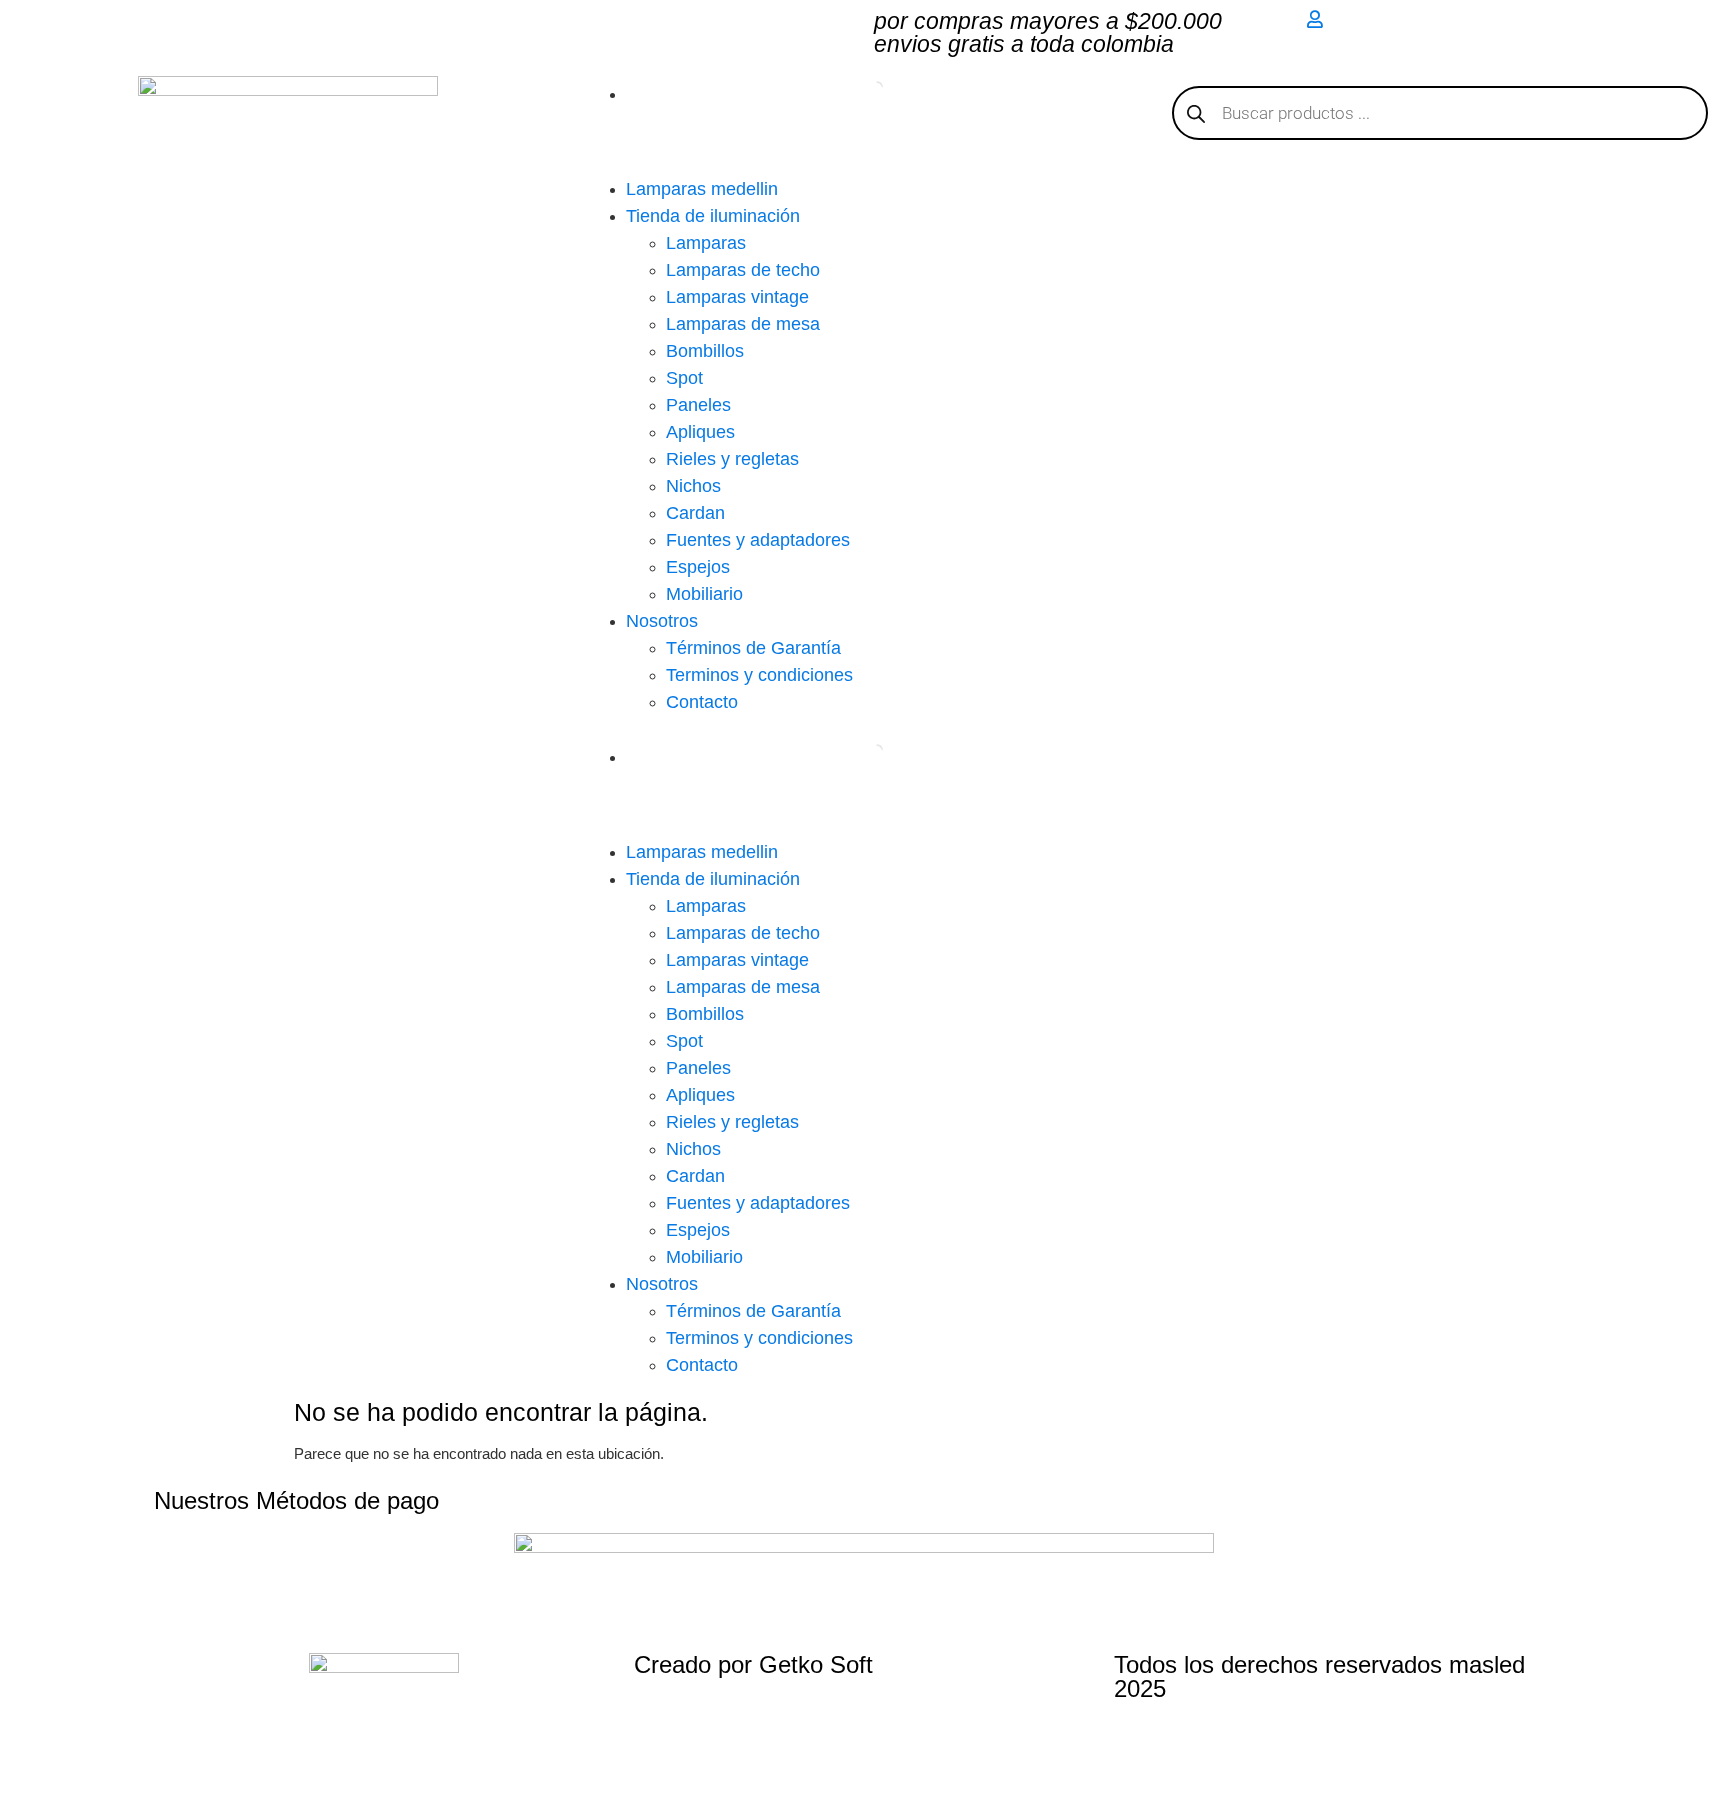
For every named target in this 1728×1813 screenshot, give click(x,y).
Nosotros (662, 621)
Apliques (700, 432)
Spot (684, 378)
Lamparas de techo (743, 270)
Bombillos (705, 351)
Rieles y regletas (732, 459)
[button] (864, 727)
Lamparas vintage (737, 297)
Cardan (695, 513)
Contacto (702, 702)
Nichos (693, 486)
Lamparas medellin (702, 189)
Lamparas (706, 243)
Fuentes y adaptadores (758, 540)
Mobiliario (704, 594)
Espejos (698, 567)
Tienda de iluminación (713, 216)
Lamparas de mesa (743, 324)
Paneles (698, 405)
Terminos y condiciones (759, 675)
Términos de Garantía (753, 648)
